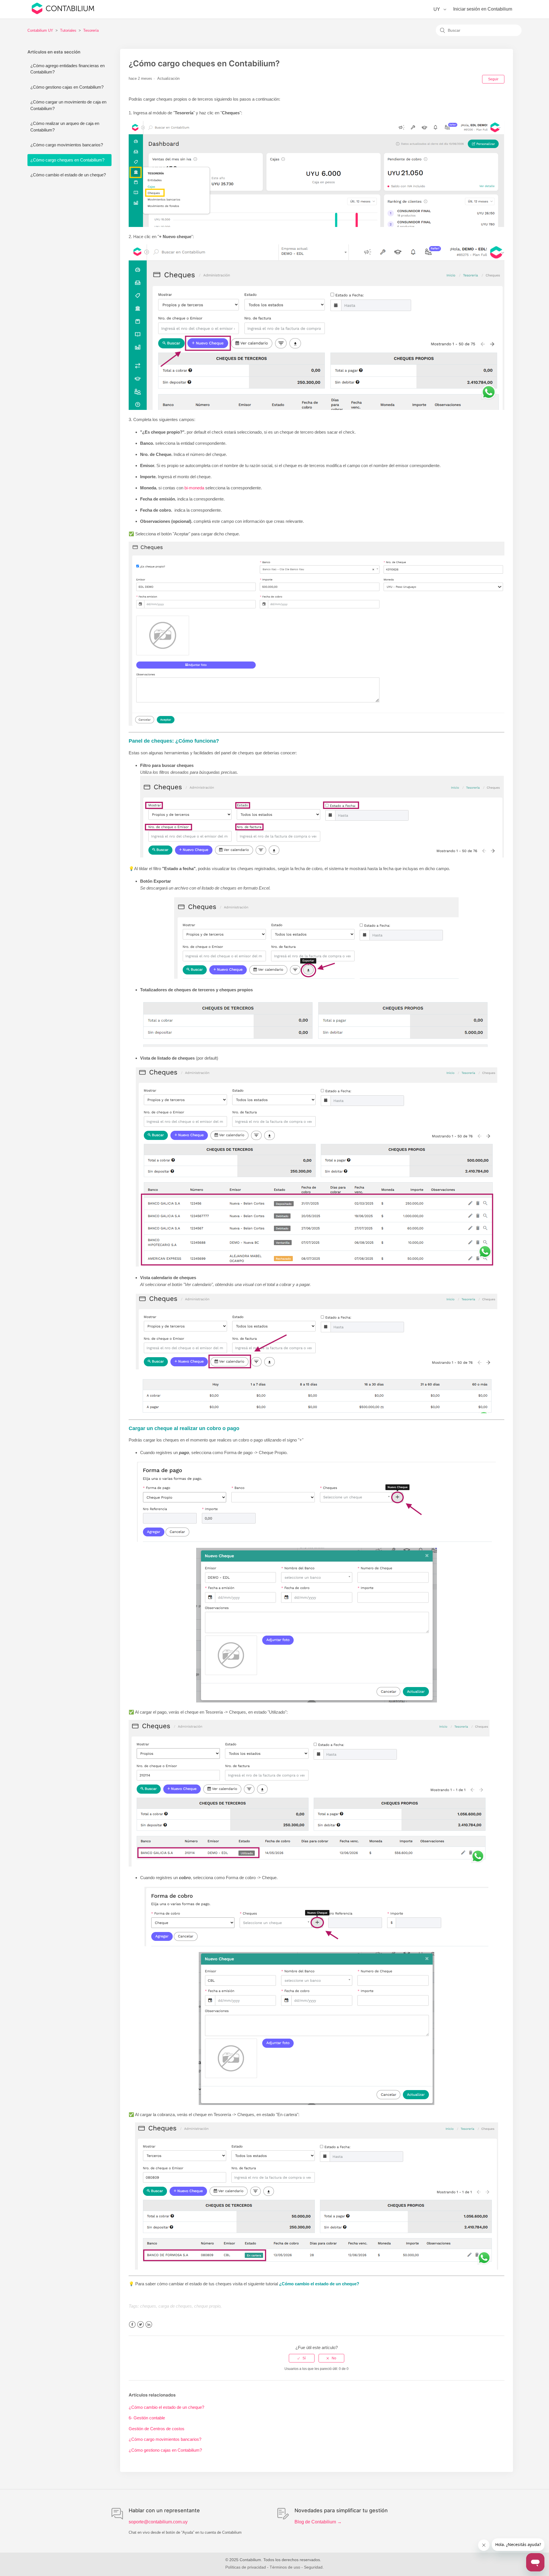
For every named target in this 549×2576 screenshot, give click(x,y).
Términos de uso (285, 2567)
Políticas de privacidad (246, 2567)
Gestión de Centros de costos (157, 2429)
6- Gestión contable (147, 2418)
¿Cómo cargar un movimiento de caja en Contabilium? (68, 105)
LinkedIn (149, 2325)
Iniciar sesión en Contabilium (483, 9)
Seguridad (313, 2567)
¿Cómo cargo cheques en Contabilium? (67, 160)
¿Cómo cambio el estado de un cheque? (68, 175)
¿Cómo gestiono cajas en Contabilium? (67, 87)
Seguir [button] (493, 79)
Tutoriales (68, 30)
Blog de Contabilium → (318, 2522)
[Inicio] (63, 13)
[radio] (302, 2358)
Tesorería (91, 30)
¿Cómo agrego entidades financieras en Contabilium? (67, 69)
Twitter (141, 2325)
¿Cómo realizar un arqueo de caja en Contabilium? (65, 127)
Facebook (132, 2325)
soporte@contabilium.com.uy (158, 2522)
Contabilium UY (40, 30)
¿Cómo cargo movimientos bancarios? (67, 145)
